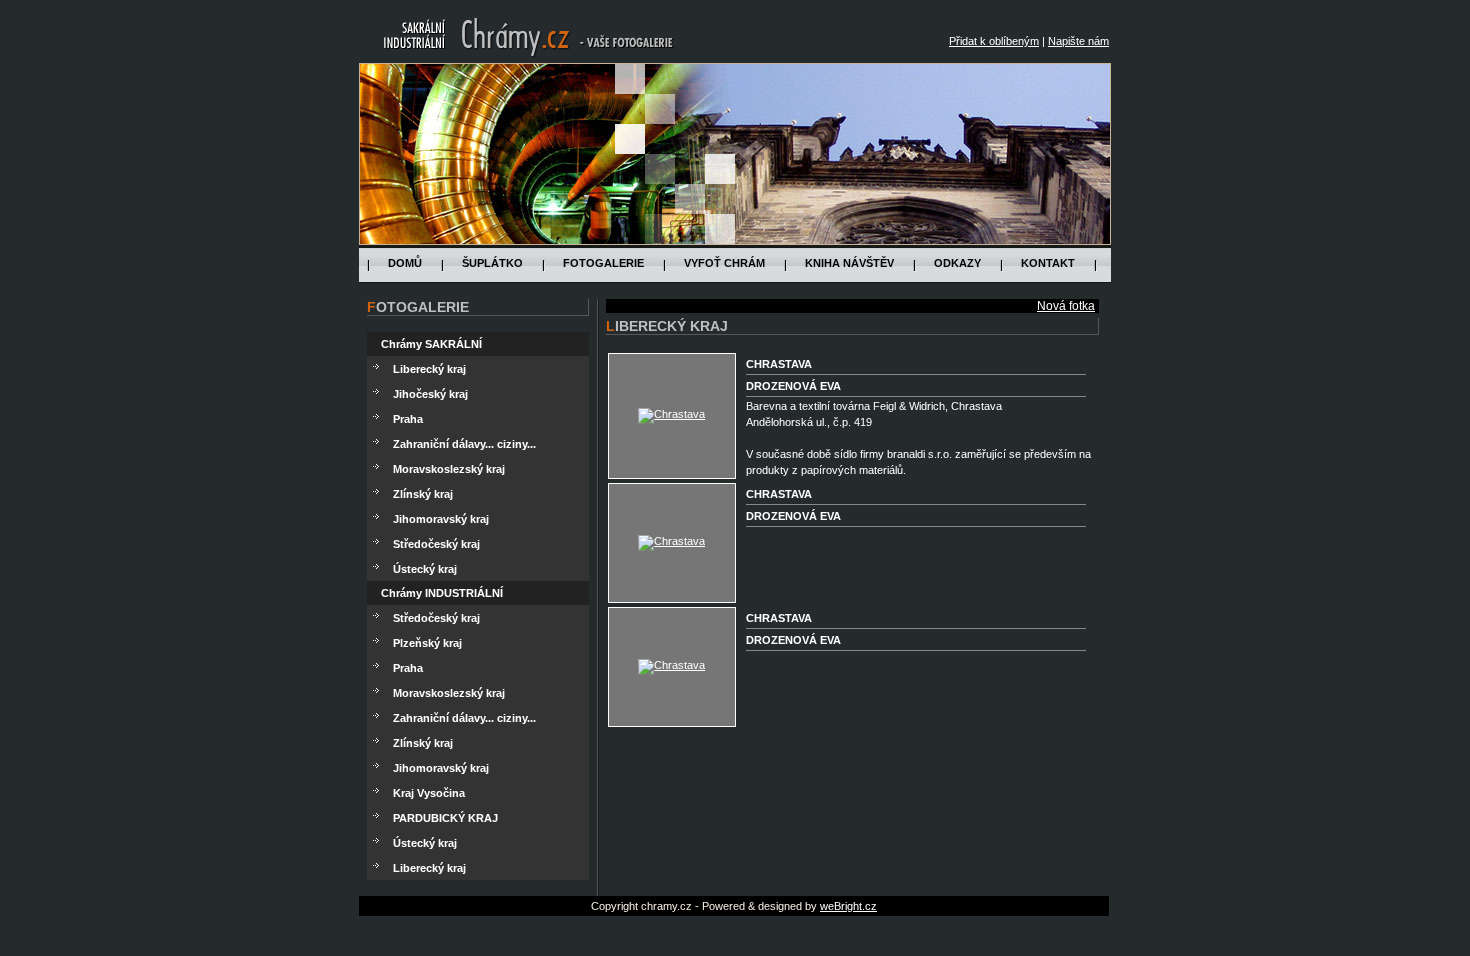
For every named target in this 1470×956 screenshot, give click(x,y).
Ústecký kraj (425, 569)
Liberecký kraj (429, 369)
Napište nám (1078, 41)
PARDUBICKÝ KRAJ (445, 818)
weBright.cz (848, 906)
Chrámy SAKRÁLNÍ (431, 344)
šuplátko (492, 263)
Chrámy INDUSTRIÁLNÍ (442, 593)
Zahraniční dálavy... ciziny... (464, 444)
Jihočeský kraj (430, 394)
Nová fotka (1066, 306)
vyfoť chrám (724, 263)
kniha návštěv (849, 263)
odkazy (957, 263)
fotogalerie (603, 263)
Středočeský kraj (436, 544)
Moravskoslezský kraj (449, 469)
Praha (408, 419)
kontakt (1048, 263)
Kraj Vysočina (429, 793)
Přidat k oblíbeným (994, 41)
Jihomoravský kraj (441, 519)
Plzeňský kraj (427, 643)
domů (405, 263)
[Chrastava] (671, 414)
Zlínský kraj (423, 494)
